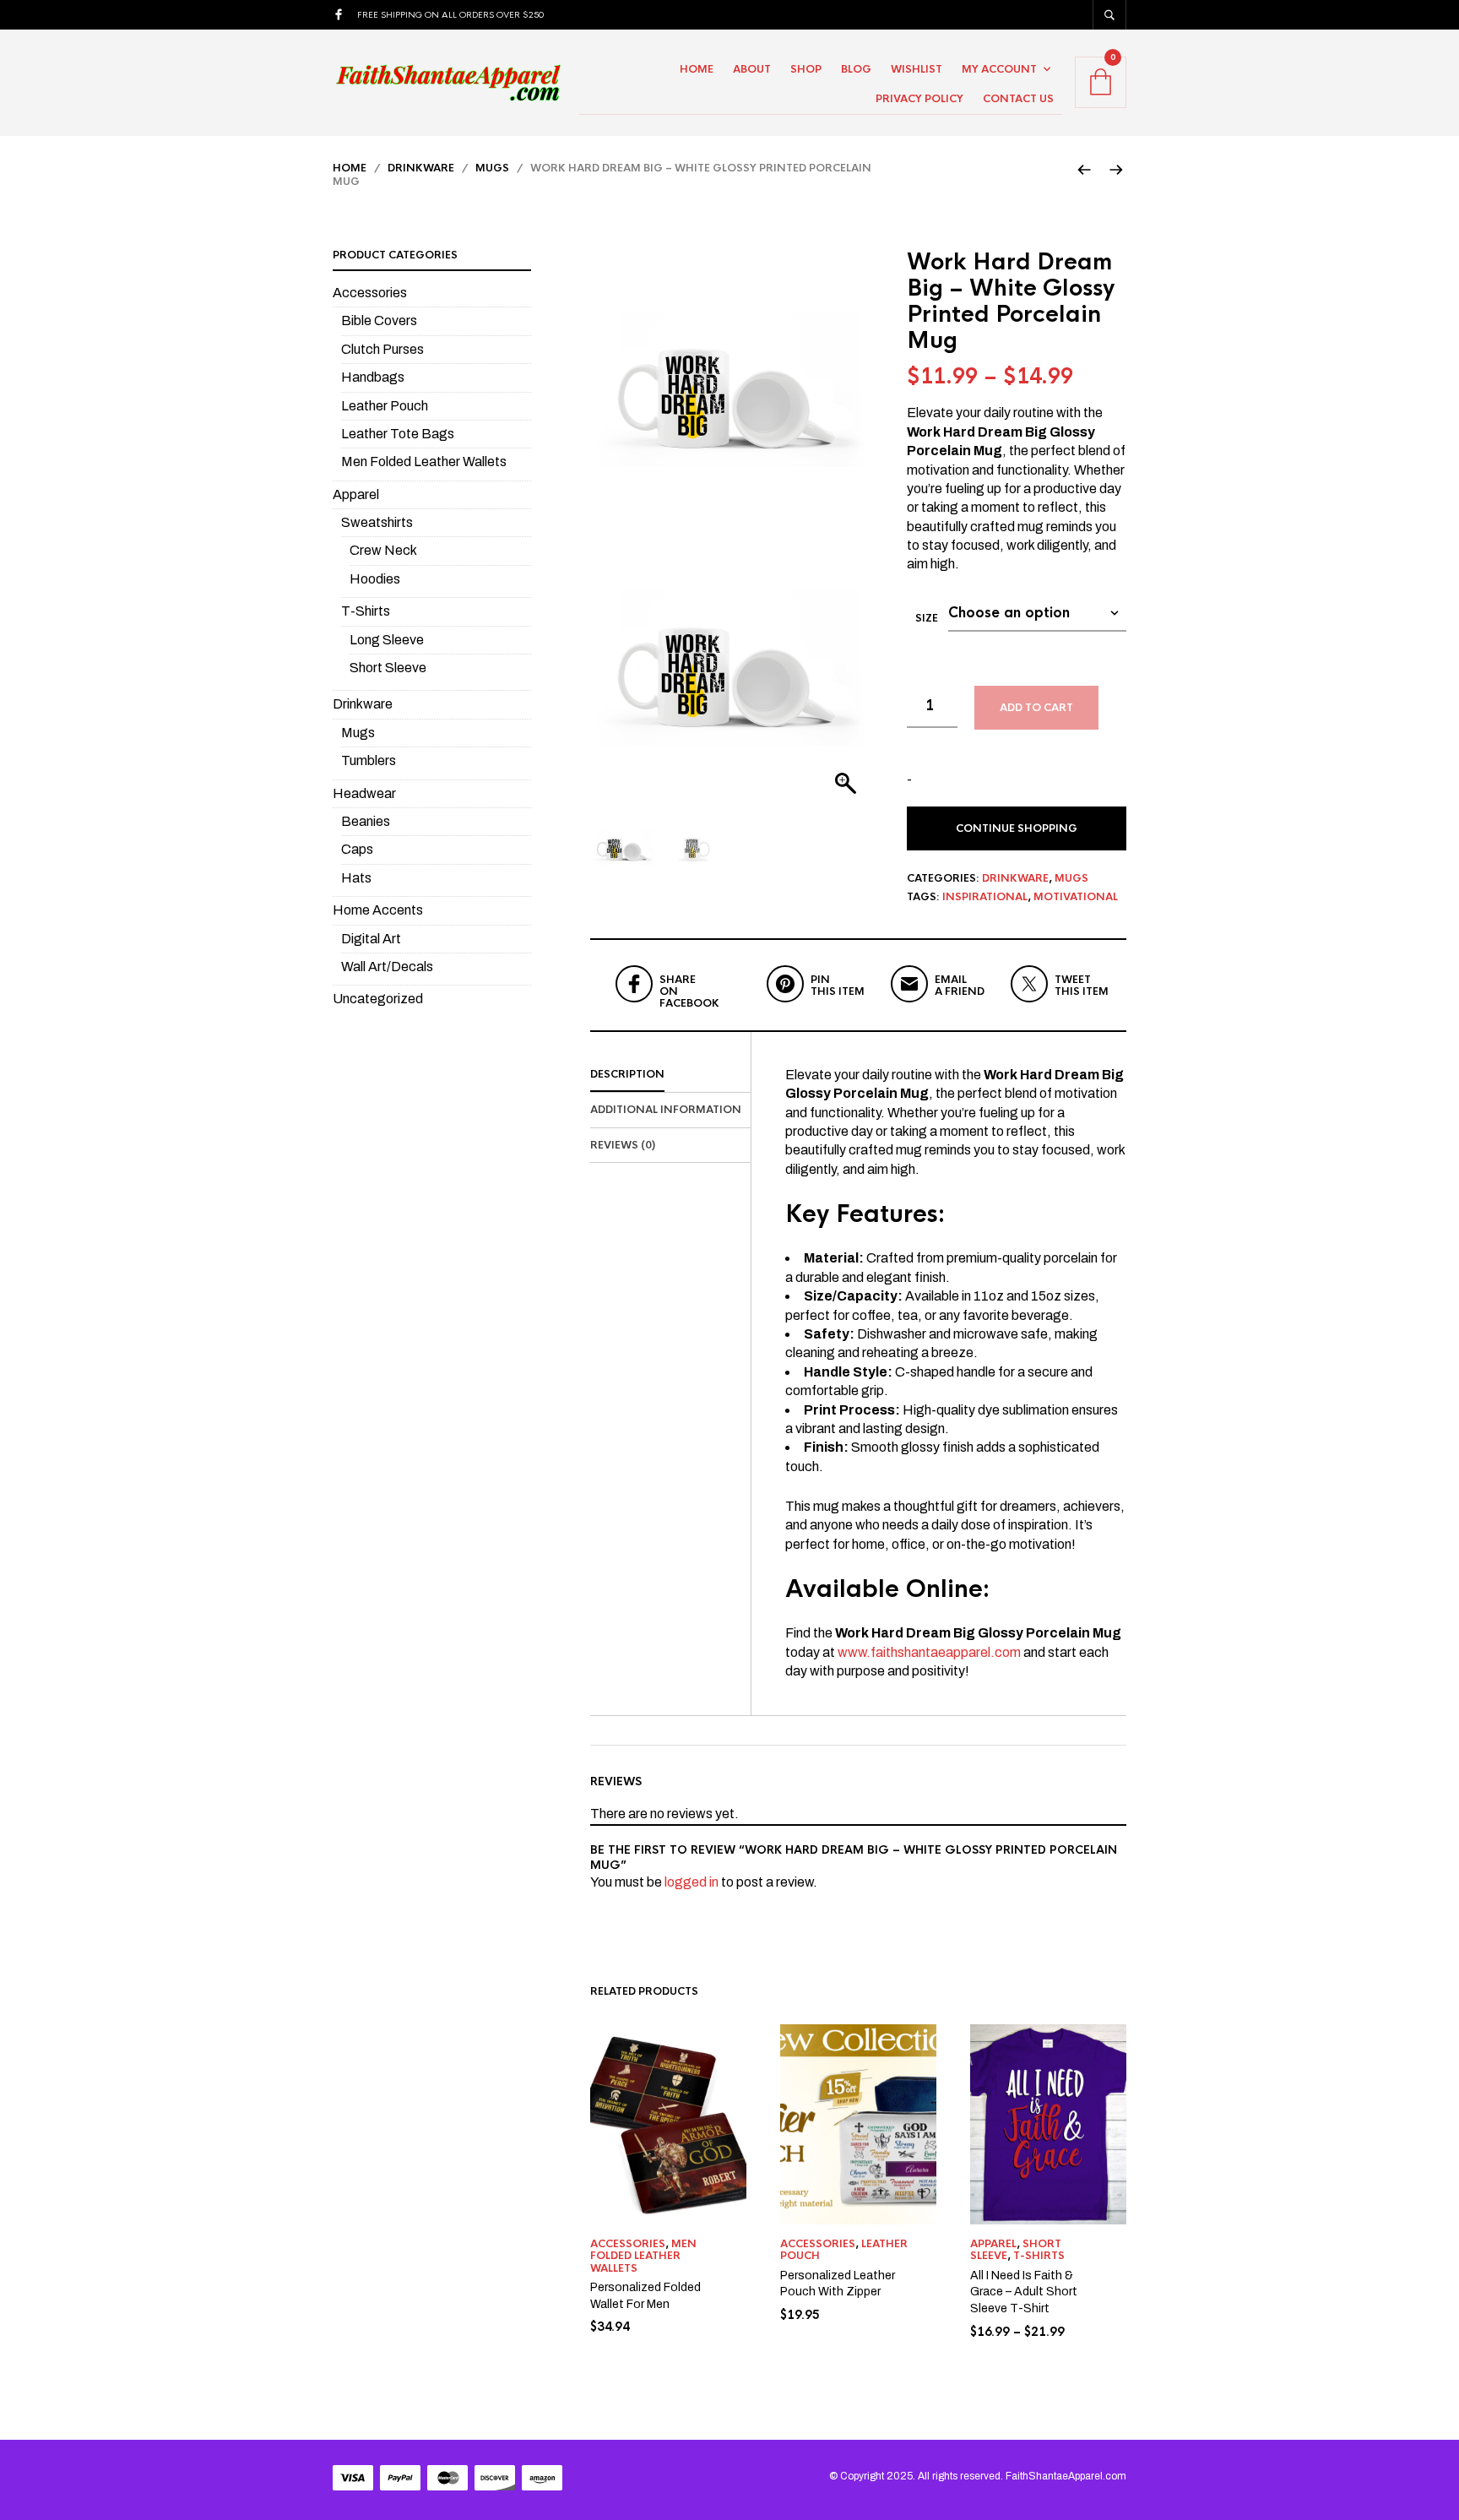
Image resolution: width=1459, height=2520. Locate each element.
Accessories (628, 2244)
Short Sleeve (388, 668)
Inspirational (985, 897)
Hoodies (375, 579)
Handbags (373, 377)
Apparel (993, 2244)
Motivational (1076, 897)
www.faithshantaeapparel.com (929, 1652)
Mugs (492, 168)
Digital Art (371, 939)
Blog (856, 69)
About (752, 69)
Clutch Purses (382, 349)
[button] (848, 676)
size (927, 618)
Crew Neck (383, 550)
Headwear (364, 793)
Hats (356, 878)
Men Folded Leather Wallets (643, 2256)
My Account (999, 69)
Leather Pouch (385, 406)
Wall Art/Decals (387, 967)
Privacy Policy (919, 99)
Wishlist (917, 69)
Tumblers (369, 760)
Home (697, 69)
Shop (806, 69)
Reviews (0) (623, 1145)
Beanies (366, 821)
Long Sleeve (387, 640)
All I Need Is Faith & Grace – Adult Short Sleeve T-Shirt (1024, 2292)
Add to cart (1036, 708)
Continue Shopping (1017, 828)
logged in (692, 1882)
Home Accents (378, 910)
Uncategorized (378, 999)
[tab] (670, 1075)
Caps (357, 849)
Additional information (666, 1110)
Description (627, 1074)
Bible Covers (379, 320)
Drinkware (421, 168)
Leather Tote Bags (398, 434)
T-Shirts (1039, 2256)
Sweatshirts (377, 522)
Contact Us (1018, 99)
